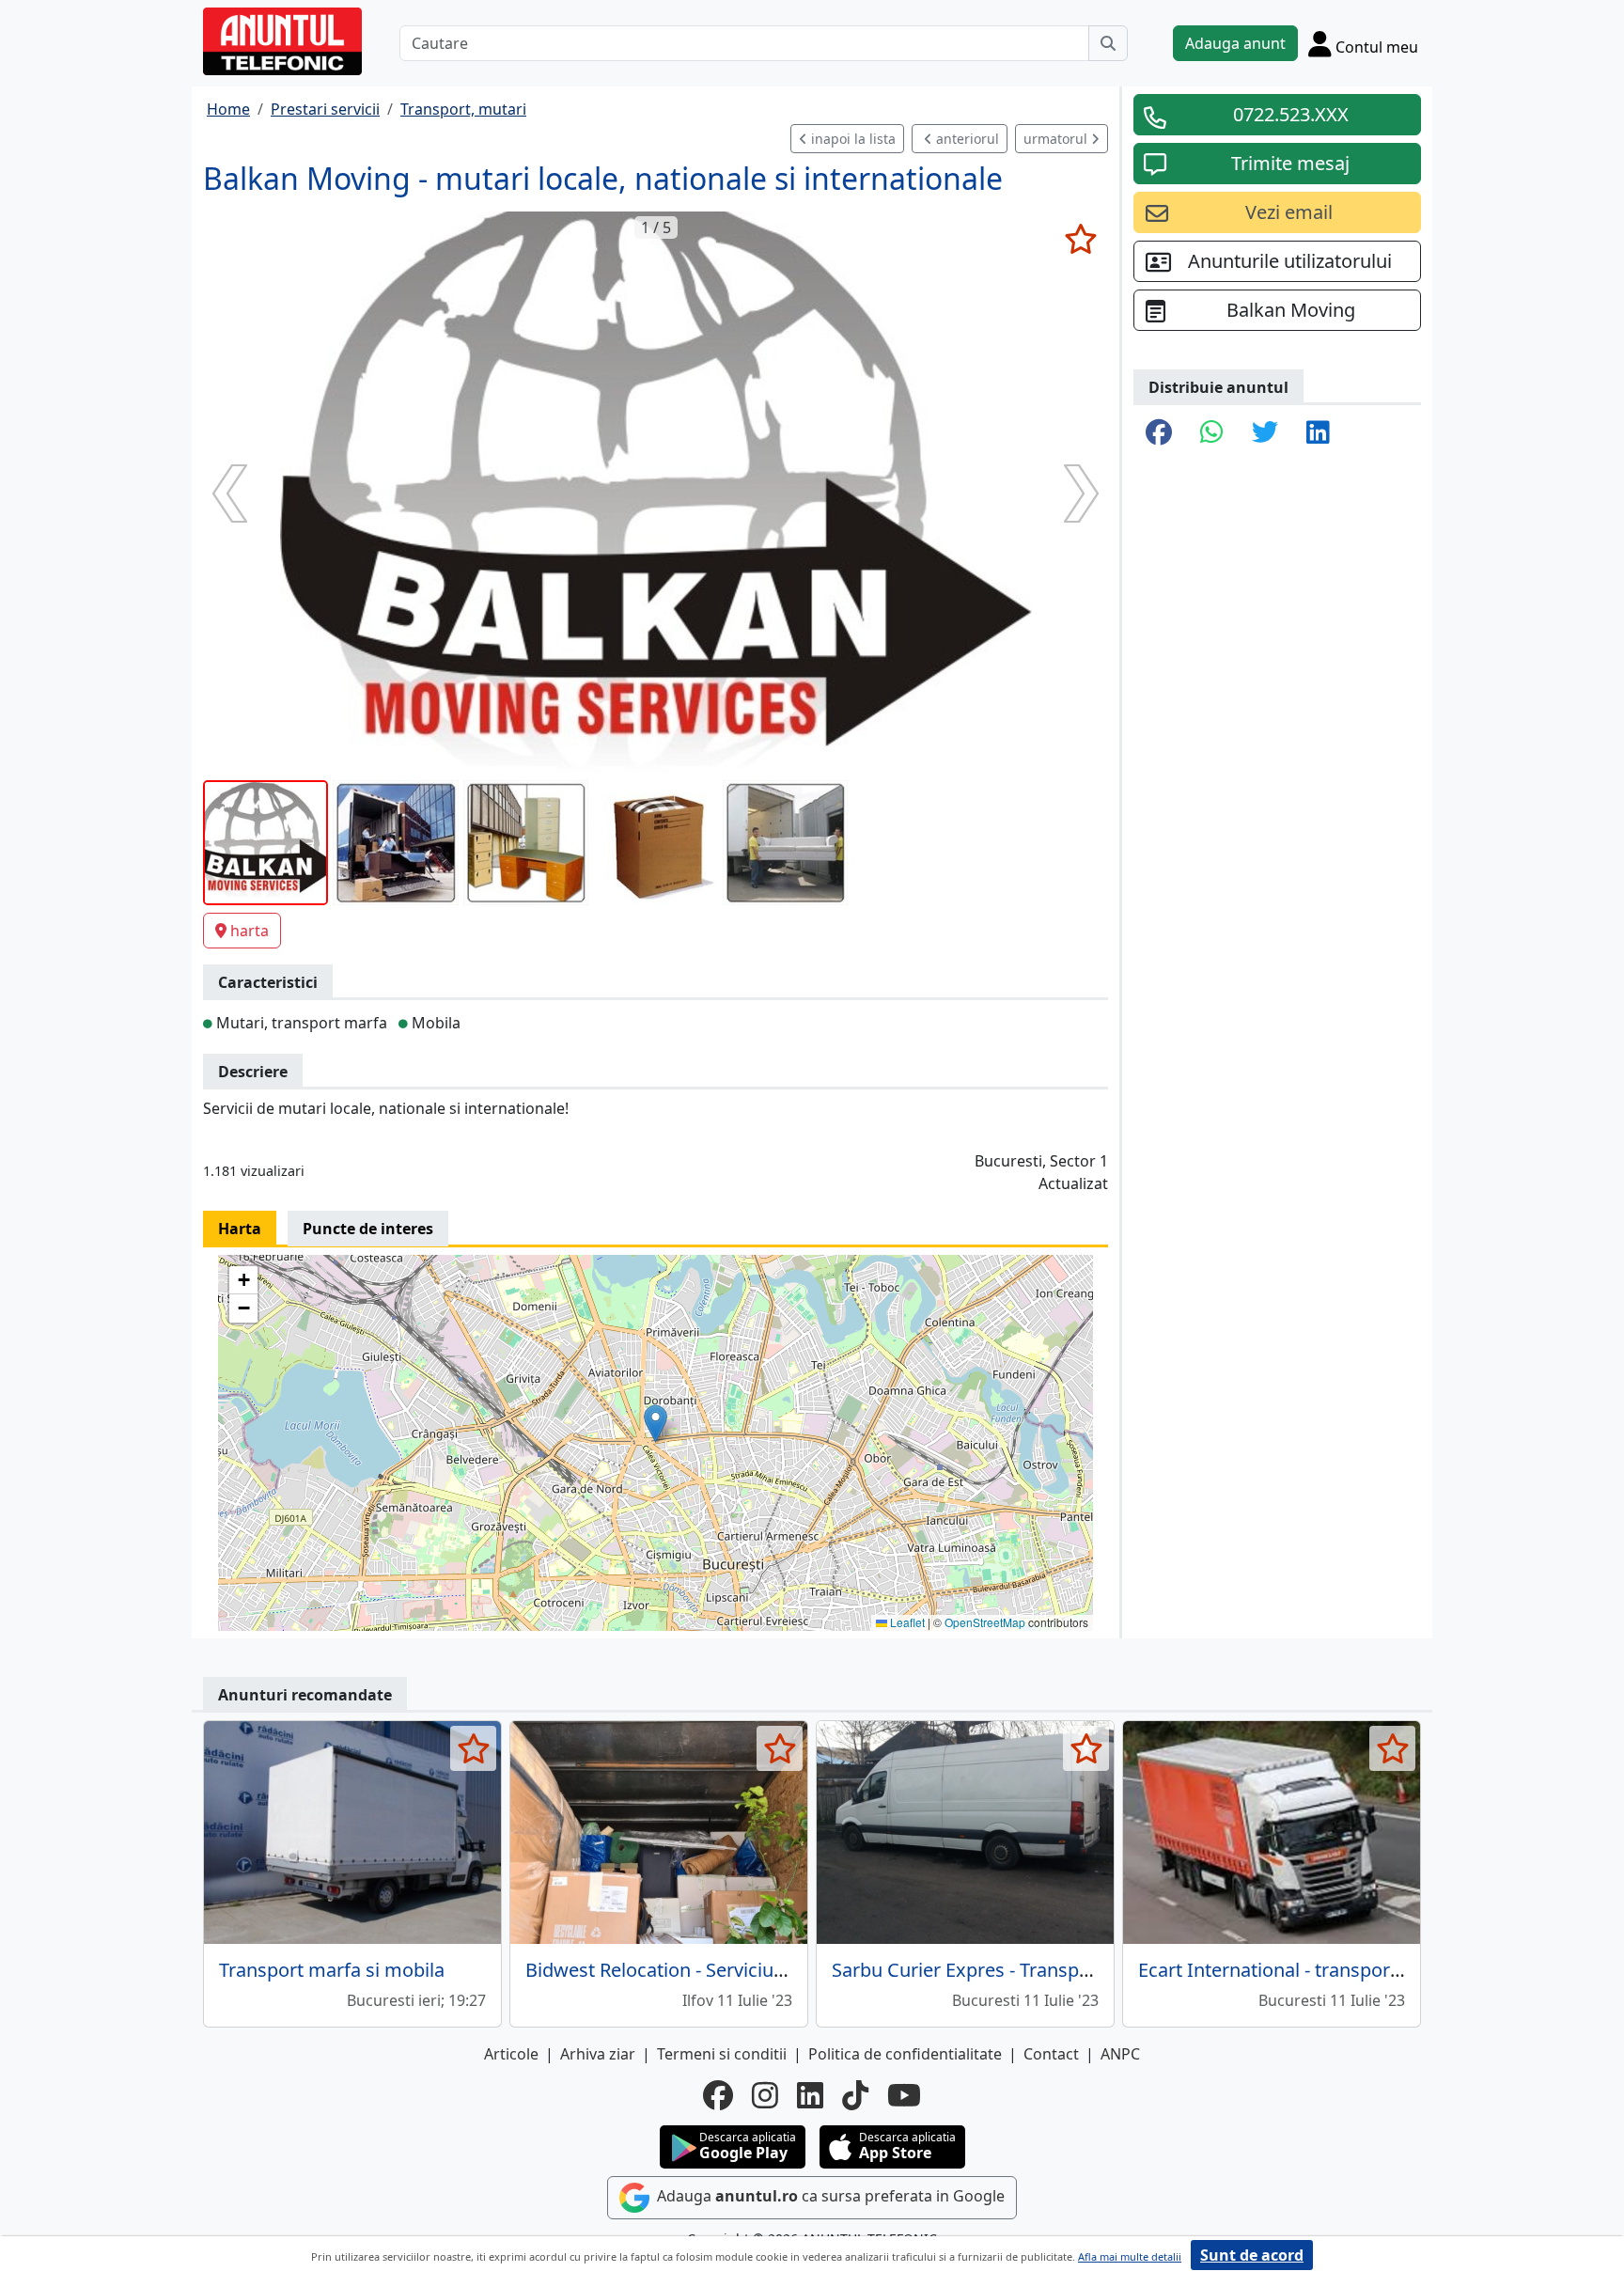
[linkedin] (810, 2095)
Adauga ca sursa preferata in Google (829, 2196)
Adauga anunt (1235, 43)
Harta (240, 1229)
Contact (1051, 2054)
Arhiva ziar (598, 2054)
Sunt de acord (1252, 2255)
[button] (656, 1424)
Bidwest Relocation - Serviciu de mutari (694, 1970)
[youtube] (904, 2095)
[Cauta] (1108, 43)
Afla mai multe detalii (1130, 2256)
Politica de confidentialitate (905, 2054)
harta (250, 931)
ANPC (1120, 2054)
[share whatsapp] (1212, 433)
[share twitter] (1265, 433)
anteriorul (966, 139)
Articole (511, 2054)
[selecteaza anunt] (1080, 239)
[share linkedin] (1318, 433)
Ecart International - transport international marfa (1354, 1970)
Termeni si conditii (722, 2054)
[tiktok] (855, 2095)
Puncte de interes (368, 1229)
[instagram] (765, 2095)
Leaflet (906, 1622)
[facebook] (718, 2095)
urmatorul (1057, 139)
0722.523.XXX (1291, 114)
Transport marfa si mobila (332, 1970)
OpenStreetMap (985, 1622)
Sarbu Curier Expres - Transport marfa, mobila (1031, 1970)
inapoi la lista (851, 139)
